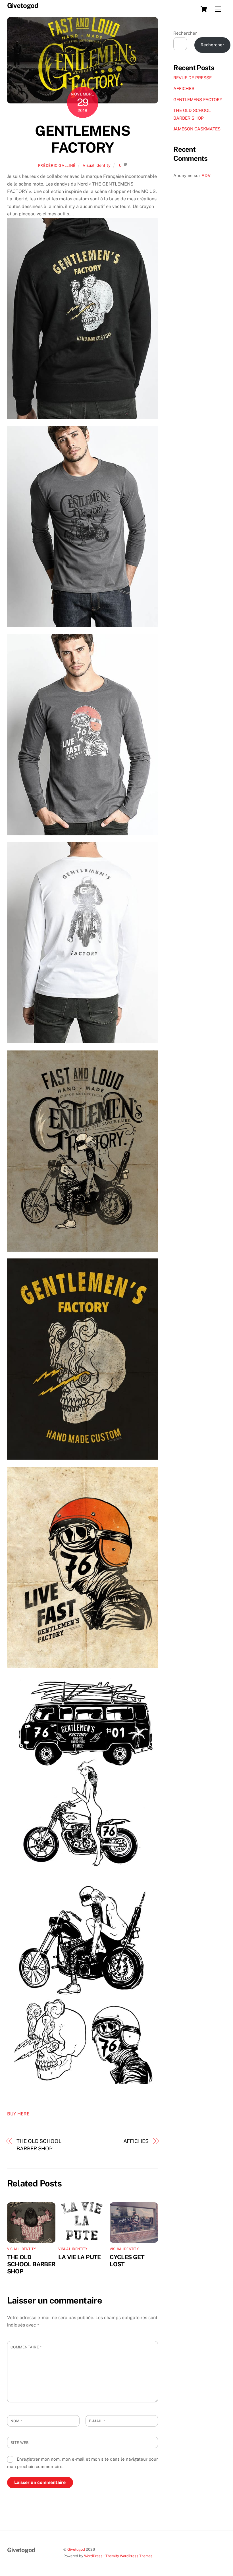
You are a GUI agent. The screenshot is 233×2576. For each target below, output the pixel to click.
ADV (206, 175)
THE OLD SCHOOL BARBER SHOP (39, 2145)
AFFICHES (136, 2141)
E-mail (97, 2421)
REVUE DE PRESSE (193, 78)
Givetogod (76, 2549)
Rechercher (185, 33)
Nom (16, 2421)
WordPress (93, 2556)
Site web (20, 2443)
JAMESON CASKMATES (197, 129)
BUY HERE (18, 2114)
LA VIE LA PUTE (79, 2257)
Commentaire (26, 2347)
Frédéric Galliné (57, 166)
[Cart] (204, 9)
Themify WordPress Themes (129, 2556)
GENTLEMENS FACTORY (82, 139)
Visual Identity (97, 165)
